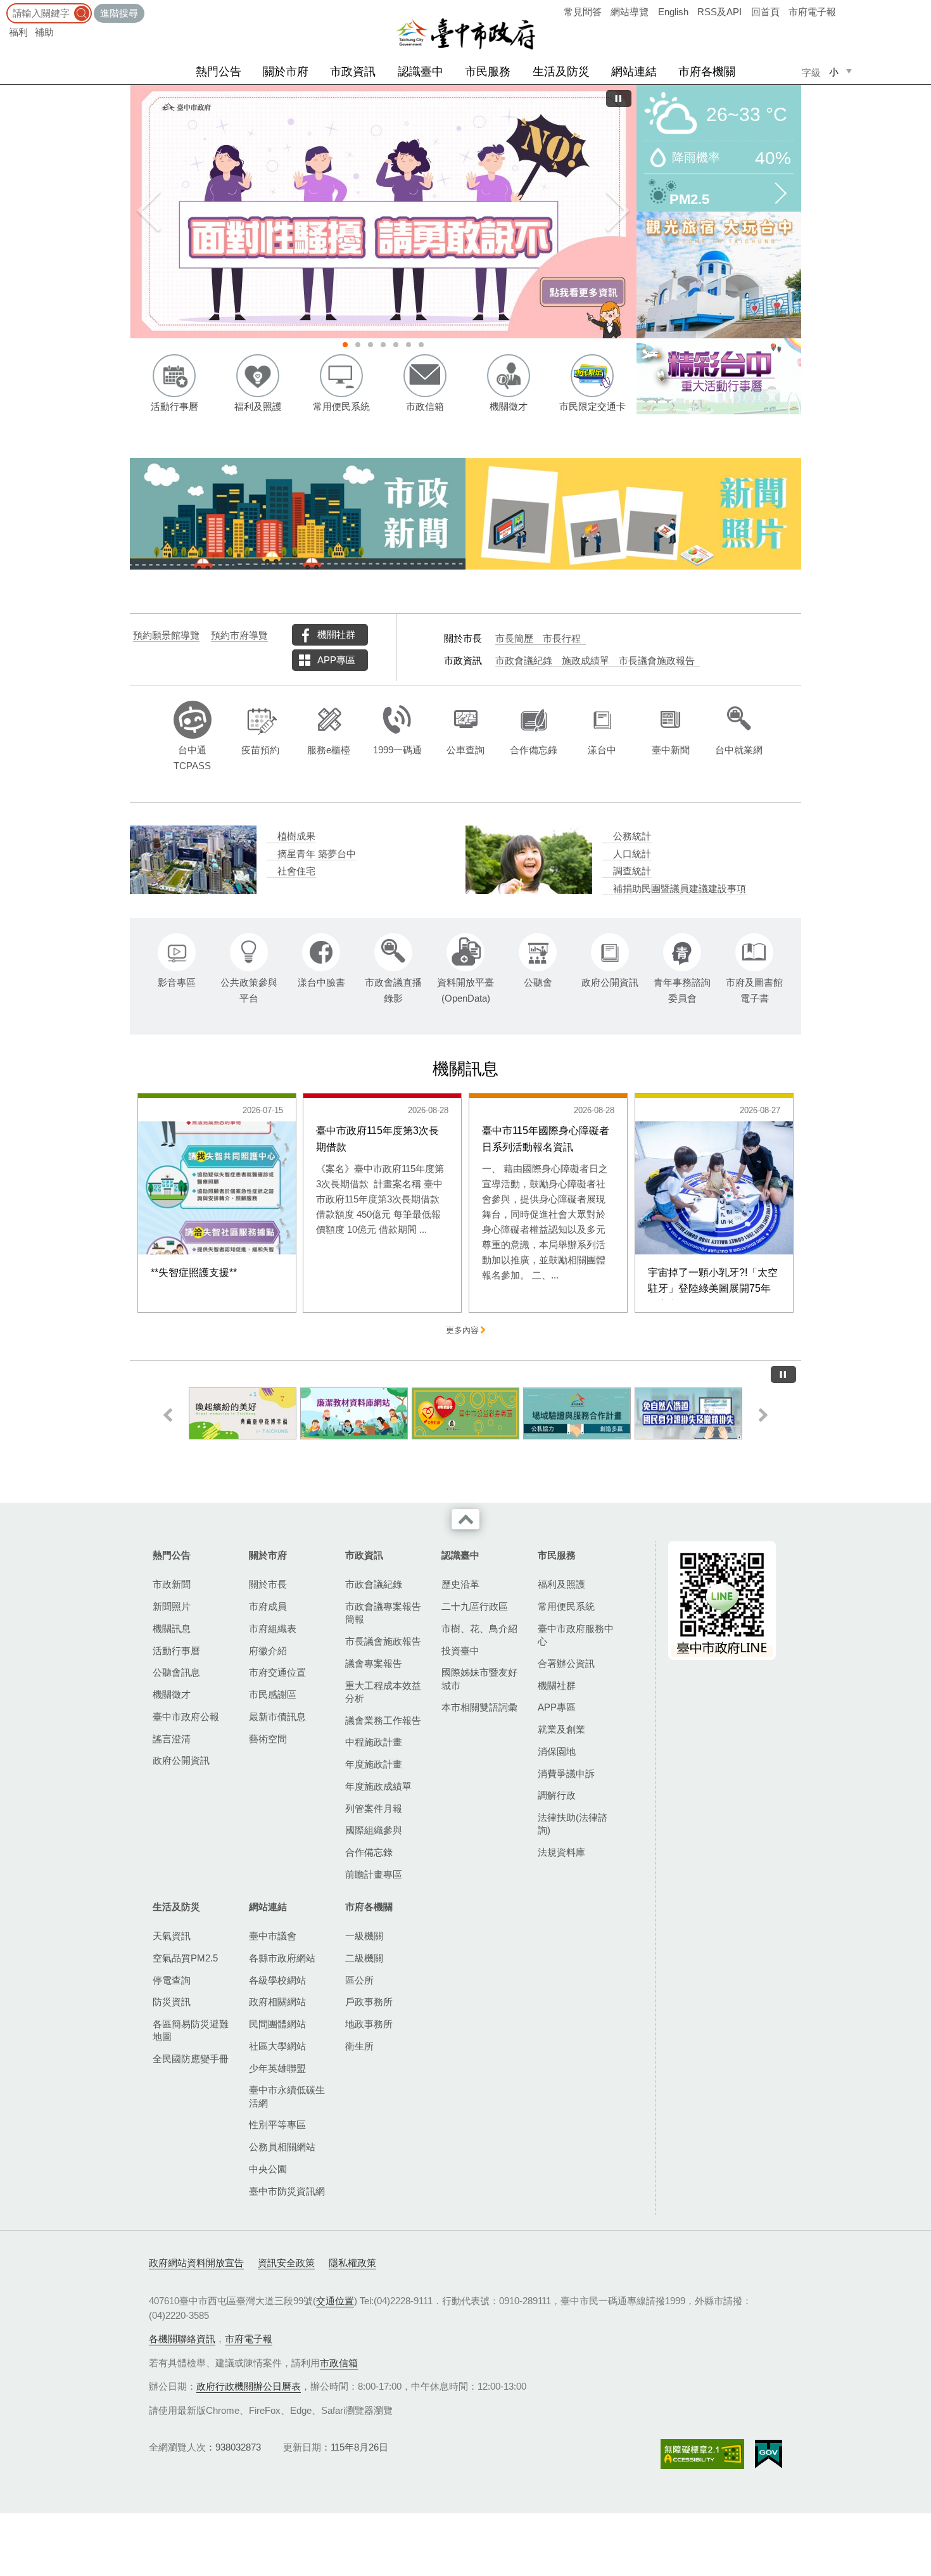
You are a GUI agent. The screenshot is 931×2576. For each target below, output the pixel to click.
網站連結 (634, 72)
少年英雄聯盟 (277, 2068)
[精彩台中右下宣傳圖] (719, 376)
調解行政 (557, 1795)
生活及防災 (561, 72)
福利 (18, 32)
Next (617, 212)
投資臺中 (460, 1651)
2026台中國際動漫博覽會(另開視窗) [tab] (396, 345)
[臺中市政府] (465, 34)
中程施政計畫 (374, 1742)
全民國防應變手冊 (191, 2059)
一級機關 (364, 1936)
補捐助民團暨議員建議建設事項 (680, 889)
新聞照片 (172, 1606)
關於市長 (268, 1584)
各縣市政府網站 (282, 1958)
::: (4, 6)
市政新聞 (172, 1584)
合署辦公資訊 (566, 1663)
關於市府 (286, 72)
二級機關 (364, 1958)
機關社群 (336, 634)
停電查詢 (172, 1980)
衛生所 (359, 2046)
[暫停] (619, 99)
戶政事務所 (369, 2002)
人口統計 (632, 854)
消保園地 (557, 1751)
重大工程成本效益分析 (383, 1692)
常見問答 (583, 12)
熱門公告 (218, 72)
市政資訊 (353, 72)
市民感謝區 (273, 1694)
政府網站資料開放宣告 (196, 2263)
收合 (465, 1519)
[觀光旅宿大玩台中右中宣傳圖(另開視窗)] (719, 275)
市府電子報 (812, 12)
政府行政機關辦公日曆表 (249, 2386)
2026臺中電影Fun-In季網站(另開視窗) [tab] (421, 345)
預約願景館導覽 (166, 635)
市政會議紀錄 (524, 661)
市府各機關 (707, 72)
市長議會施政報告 (657, 661)
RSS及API (719, 12)
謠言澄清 (172, 1739)
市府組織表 (273, 1629)
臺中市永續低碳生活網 (287, 2096)
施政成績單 (586, 661)
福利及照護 (561, 1584)
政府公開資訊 (181, 1760)
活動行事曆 (176, 1651)
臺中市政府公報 (186, 1717)
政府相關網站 (277, 2002)
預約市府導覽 (239, 635)
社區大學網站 (277, 2046)
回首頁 (765, 12)
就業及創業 (561, 1729)
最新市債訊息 (277, 1717)
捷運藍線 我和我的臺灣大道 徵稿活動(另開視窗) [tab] (370, 345)
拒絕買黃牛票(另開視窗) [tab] (408, 345)
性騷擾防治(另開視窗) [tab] (345, 345)
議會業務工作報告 (383, 1720)
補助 (44, 32)
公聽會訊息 (176, 1672)
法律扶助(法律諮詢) (573, 1824)
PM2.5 (689, 198)
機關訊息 (172, 1629)
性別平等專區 (277, 2125)
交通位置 (335, 2301)
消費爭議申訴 (566, 1774)
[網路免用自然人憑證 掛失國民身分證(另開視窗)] (577, 1413)
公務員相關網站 (282, 2147)
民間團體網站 (277, 2024)
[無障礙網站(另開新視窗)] (702, 2454)
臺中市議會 (273, 1936)
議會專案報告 (374, 1663)
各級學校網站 (277, 1980)
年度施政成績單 (378, 1786)
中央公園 (268, 2169)
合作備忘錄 (369, 1852)
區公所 (359, 1980)
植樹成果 (296, 836)
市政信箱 (339, 2363)
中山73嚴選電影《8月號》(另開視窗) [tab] (383, 345)
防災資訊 (172, 2002)
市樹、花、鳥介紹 (479, 1629)
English (673, 12)
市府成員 (268, 1606)
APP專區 (336, 660)
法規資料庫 (561, 1852)
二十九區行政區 (475, 1606)
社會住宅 (296, 871)
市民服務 (488, 72)
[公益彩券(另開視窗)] (354, 1413)
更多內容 (462, 1330)
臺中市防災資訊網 (287, 2191)
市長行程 (562, 639)
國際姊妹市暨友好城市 (479, 1679)
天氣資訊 (172, 1936)
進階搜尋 (119, 13)
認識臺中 (421, 72)
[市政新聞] (298, 514)
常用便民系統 (566, 1606)
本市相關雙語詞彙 (479, 1707)
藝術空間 (268, 1739)
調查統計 (632, 871)
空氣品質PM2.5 (185, 1958)
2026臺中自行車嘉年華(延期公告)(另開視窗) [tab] (358, 345)
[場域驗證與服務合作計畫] (465, 1413)
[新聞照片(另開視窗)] (633, 514)
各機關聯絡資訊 (182, 2339)
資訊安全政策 (286, 2263)
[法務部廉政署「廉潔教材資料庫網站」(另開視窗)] (243, 1413)
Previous (149, 212)
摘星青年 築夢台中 (317, 854)
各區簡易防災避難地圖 (191, 2030)
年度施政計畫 (374, 1764)
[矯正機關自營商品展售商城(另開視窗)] (688, 1413)
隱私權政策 (352, 2263)
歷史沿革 (460, 1584)
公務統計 (632, 836)
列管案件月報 (374, 1808)
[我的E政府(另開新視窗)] (769, 2454)
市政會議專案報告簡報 (383, 1613)
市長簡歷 (514, 639)
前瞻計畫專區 (374, 1874)
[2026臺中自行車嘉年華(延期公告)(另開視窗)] (431, 212)
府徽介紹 (268, 1651)
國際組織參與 (374, 1830)
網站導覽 (630, 12)
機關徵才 (172, 1694)
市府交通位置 (277, 1672)
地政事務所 (369, 2024)
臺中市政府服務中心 (576, 1635)
